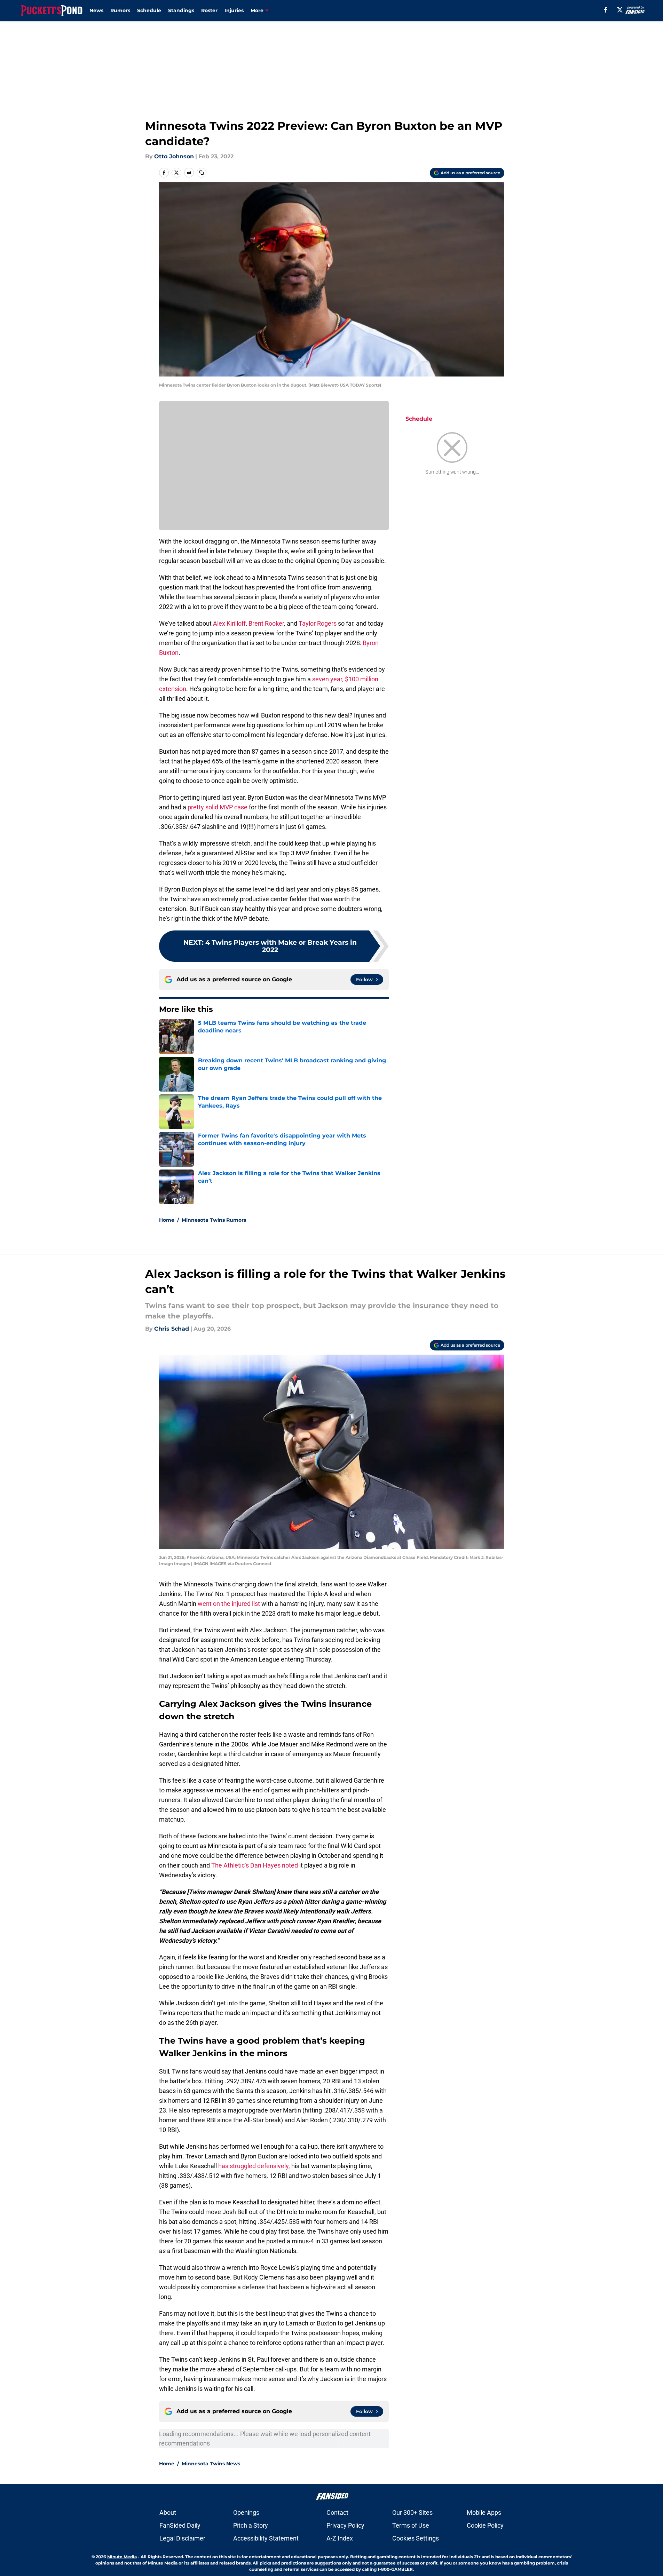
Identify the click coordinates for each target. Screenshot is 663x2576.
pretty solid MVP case (218, 807)
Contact (337, 2512)
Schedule (149, 10)
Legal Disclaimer (182, 2538)
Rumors (120, 10)
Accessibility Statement (266, 2538)
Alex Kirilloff (229, 623)
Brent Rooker (266, 623)
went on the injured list (229, 1604)
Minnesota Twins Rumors (214, 1220)
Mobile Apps (484, 2512)
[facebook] (606, 10)
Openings (246, 2512)
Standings (181, 10)
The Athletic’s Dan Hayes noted (255, 1865)
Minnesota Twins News (211, 2464)
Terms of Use (411, 2525)
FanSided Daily (180, 2525)
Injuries (234, 10)
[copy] (202, 173)
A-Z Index (340, 2538)
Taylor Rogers (318, 623)
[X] (620, 10)
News (96, 10)
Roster (209, 10)
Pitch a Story (251, 2525)
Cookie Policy (485, 2525)
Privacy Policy (345, 2525)
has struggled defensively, (254, 2166)
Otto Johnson (174, 156)
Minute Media (122, 2557)
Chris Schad (172, 1329)
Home (167, 1220)
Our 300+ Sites (412, 2512)
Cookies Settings (416, 2538)
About (168, 2512)
